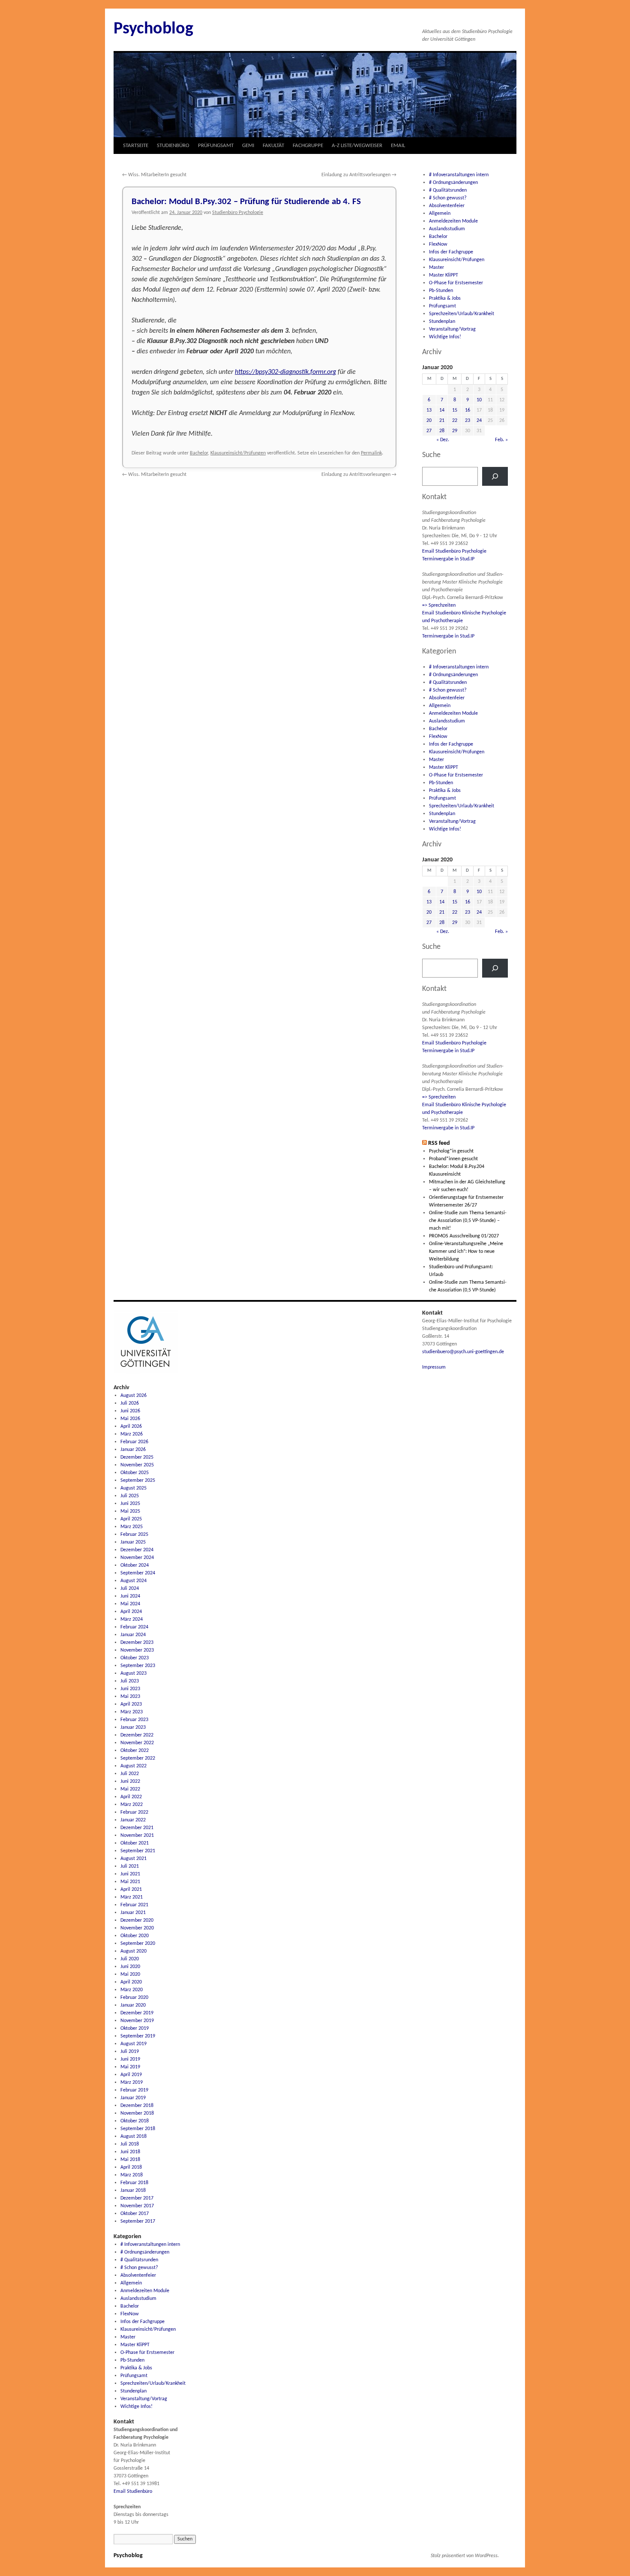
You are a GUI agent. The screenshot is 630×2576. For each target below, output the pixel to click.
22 (455, 421)
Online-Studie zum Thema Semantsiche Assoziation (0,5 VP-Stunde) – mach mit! (468, 1221)
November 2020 (137, 1928)
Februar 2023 (134, 1720)
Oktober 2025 (135, 1473)
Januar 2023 (133, 1727)
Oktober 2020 (135, 1936)
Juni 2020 (130, 1967)
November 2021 (137, 1836)
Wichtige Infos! (445, 337)
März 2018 (132, 2175)
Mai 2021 (130, 1882)
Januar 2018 (133, 2191)
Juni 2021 (130, 1874)
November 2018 (137, 2113)
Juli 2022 (130, 1774)
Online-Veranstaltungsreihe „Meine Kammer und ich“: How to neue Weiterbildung (466, 1252)
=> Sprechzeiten (439, 605)
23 (468, 421)
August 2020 (133, 1951)
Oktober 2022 (135, 1751)
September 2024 (138, 1573)
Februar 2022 (134, 1812)
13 (429, 410)
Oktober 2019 (135, 2028)
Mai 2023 (130, 1697)
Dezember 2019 (137, 2013)
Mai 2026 (130, 1419)
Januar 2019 (133, 2098)
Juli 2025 (130, 1496)
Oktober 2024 (135, 1565)
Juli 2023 (130, 1681)
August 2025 (133, 1488)
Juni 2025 (130, 1504)
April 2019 (131, 2075)
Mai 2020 (130, 1974)
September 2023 (138, 1666)
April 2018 (131, 2167)
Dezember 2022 (137, 1735)
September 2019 (138, 2036)
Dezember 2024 (137, 1550)
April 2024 (131, 1612)
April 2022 (131, 1797)
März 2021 (132, 1897)
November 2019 (137, 2021)
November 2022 (137, 1743)
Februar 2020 (134, 1998)
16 (468, 410)
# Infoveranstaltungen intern (459, 175)
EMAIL (398, 146)
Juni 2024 (130, 1596)
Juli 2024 (130, 1589)
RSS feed (439, 1143)
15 (455, 410)
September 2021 (138, 1851)
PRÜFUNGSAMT (216, 146)
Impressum (434, 1367)
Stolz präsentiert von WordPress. (465, 2556)
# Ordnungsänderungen (453, 183)
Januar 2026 (133, 1450)
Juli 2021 (130, 1866)
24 (479, 421)
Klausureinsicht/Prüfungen (238, 453)
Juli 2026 (130, 1403)
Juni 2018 (130, 2152)
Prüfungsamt (442, 306)
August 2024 (133, 1581)
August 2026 (133, 1396)
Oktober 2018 (135, 2121)
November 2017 (137, 2206)
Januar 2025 (133, 1542)
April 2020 (131, 1982)
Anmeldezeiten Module (453, 221)
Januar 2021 (133, 1913)
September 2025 (138, 1481)
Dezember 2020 (137, 1920)
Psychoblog (153, 29)
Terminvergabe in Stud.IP (448, 559)
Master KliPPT (444, 275)
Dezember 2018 (137, 2106)
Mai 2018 (130, 2160)
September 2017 (138, 2221)
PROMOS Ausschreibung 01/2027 (464, 1236)
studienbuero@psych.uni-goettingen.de (463, 1352)
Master (436, 268)
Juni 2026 (130, 1411)
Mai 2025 (130, 1511)
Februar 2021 (134, 1905)
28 (442, 431)
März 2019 (132, 2082)
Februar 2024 (134, 1627)
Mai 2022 (130, 1789)
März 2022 (132, 1805)
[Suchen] (495, 476)
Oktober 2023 (135, 1658)
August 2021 (133, 1859)
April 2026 (131, 1426)
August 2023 (133, 1673)
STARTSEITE (136, 146)
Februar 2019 (134, 2090)
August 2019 (133, 2044)
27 (429, 431)
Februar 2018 (134, 2183)
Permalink (371, 453)
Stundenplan (442, 322)
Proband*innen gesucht (453, 1159)
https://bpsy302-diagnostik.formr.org (285, 372)
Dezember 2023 (137, 1643)
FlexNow (438, 244)
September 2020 (138, 1944)
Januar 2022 (133, 1820)
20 (429, 421)
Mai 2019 (130, 2067)
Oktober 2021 (135, 1843)
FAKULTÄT (273, 146)
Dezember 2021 (137, 1828)
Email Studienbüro (133, 2492)
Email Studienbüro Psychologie (454, 551)
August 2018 (133, 2137)
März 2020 (132, 1990)
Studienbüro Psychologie (238, 213)
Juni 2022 (130, 1782)
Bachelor (199, 453)
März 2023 (132, 1712)
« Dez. (443, 440)
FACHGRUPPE (308, 146)
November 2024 (137, 1558)
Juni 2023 (130, 1689)
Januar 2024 (133, 1635)
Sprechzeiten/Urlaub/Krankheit (462, 314)
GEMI (248, 146)
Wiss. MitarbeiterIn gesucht (154, 175)
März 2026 (132, 1434)
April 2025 (131, 1519)
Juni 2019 (130, 2059)
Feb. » (501, 440)
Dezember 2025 (137, 1457)
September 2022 (138, 1758)
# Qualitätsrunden (448, 190)
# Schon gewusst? (448, 198)
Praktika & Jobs (445, 298)
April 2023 (131, 1704)
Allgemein (440, 214)
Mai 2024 (130, 1604)
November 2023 (137, 1650)
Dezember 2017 (137, 2198)
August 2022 (133, 1766)
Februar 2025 (134, 1535)
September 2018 (138, 2129)
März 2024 (132, 1619)
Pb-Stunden (441, 291)
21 (442, 421)
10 (479, 400)
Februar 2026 (134, 1442)
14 (442, 410)
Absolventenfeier (447, 206)
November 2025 (137, 1465)
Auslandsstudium (447, 229)
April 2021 (131, 1890)
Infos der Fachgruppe (451, 252)
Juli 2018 (130, 2144)
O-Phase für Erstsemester (456, 283)
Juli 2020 (130, 1959)
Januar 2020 (133, 2005)
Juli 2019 (130, 2052)
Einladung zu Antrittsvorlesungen (359, 175)
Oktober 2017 (135, 2214)
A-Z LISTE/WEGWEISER (357, 146)
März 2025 (132, 1527)
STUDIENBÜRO (173, 146)
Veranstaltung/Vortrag (452, 329)
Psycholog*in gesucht (451, 1151)
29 (455, 431)
